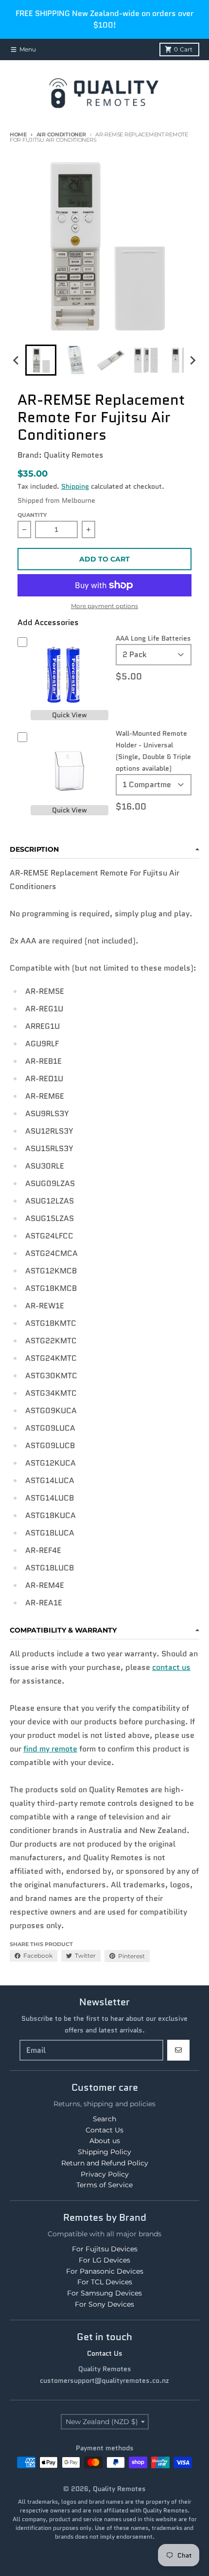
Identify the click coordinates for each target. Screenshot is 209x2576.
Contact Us (105, 2353)
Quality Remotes (119, 2489)
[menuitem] (41, 360)
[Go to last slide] (17, 360)
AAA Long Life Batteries (153, 638)
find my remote (50, 1749)
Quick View (70, 715)
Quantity (32, 515)
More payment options (104, 606)
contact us (171, 1667)
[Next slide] (192, 360)
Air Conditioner (61, 134)
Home (18, 134)
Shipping (75, 486)
